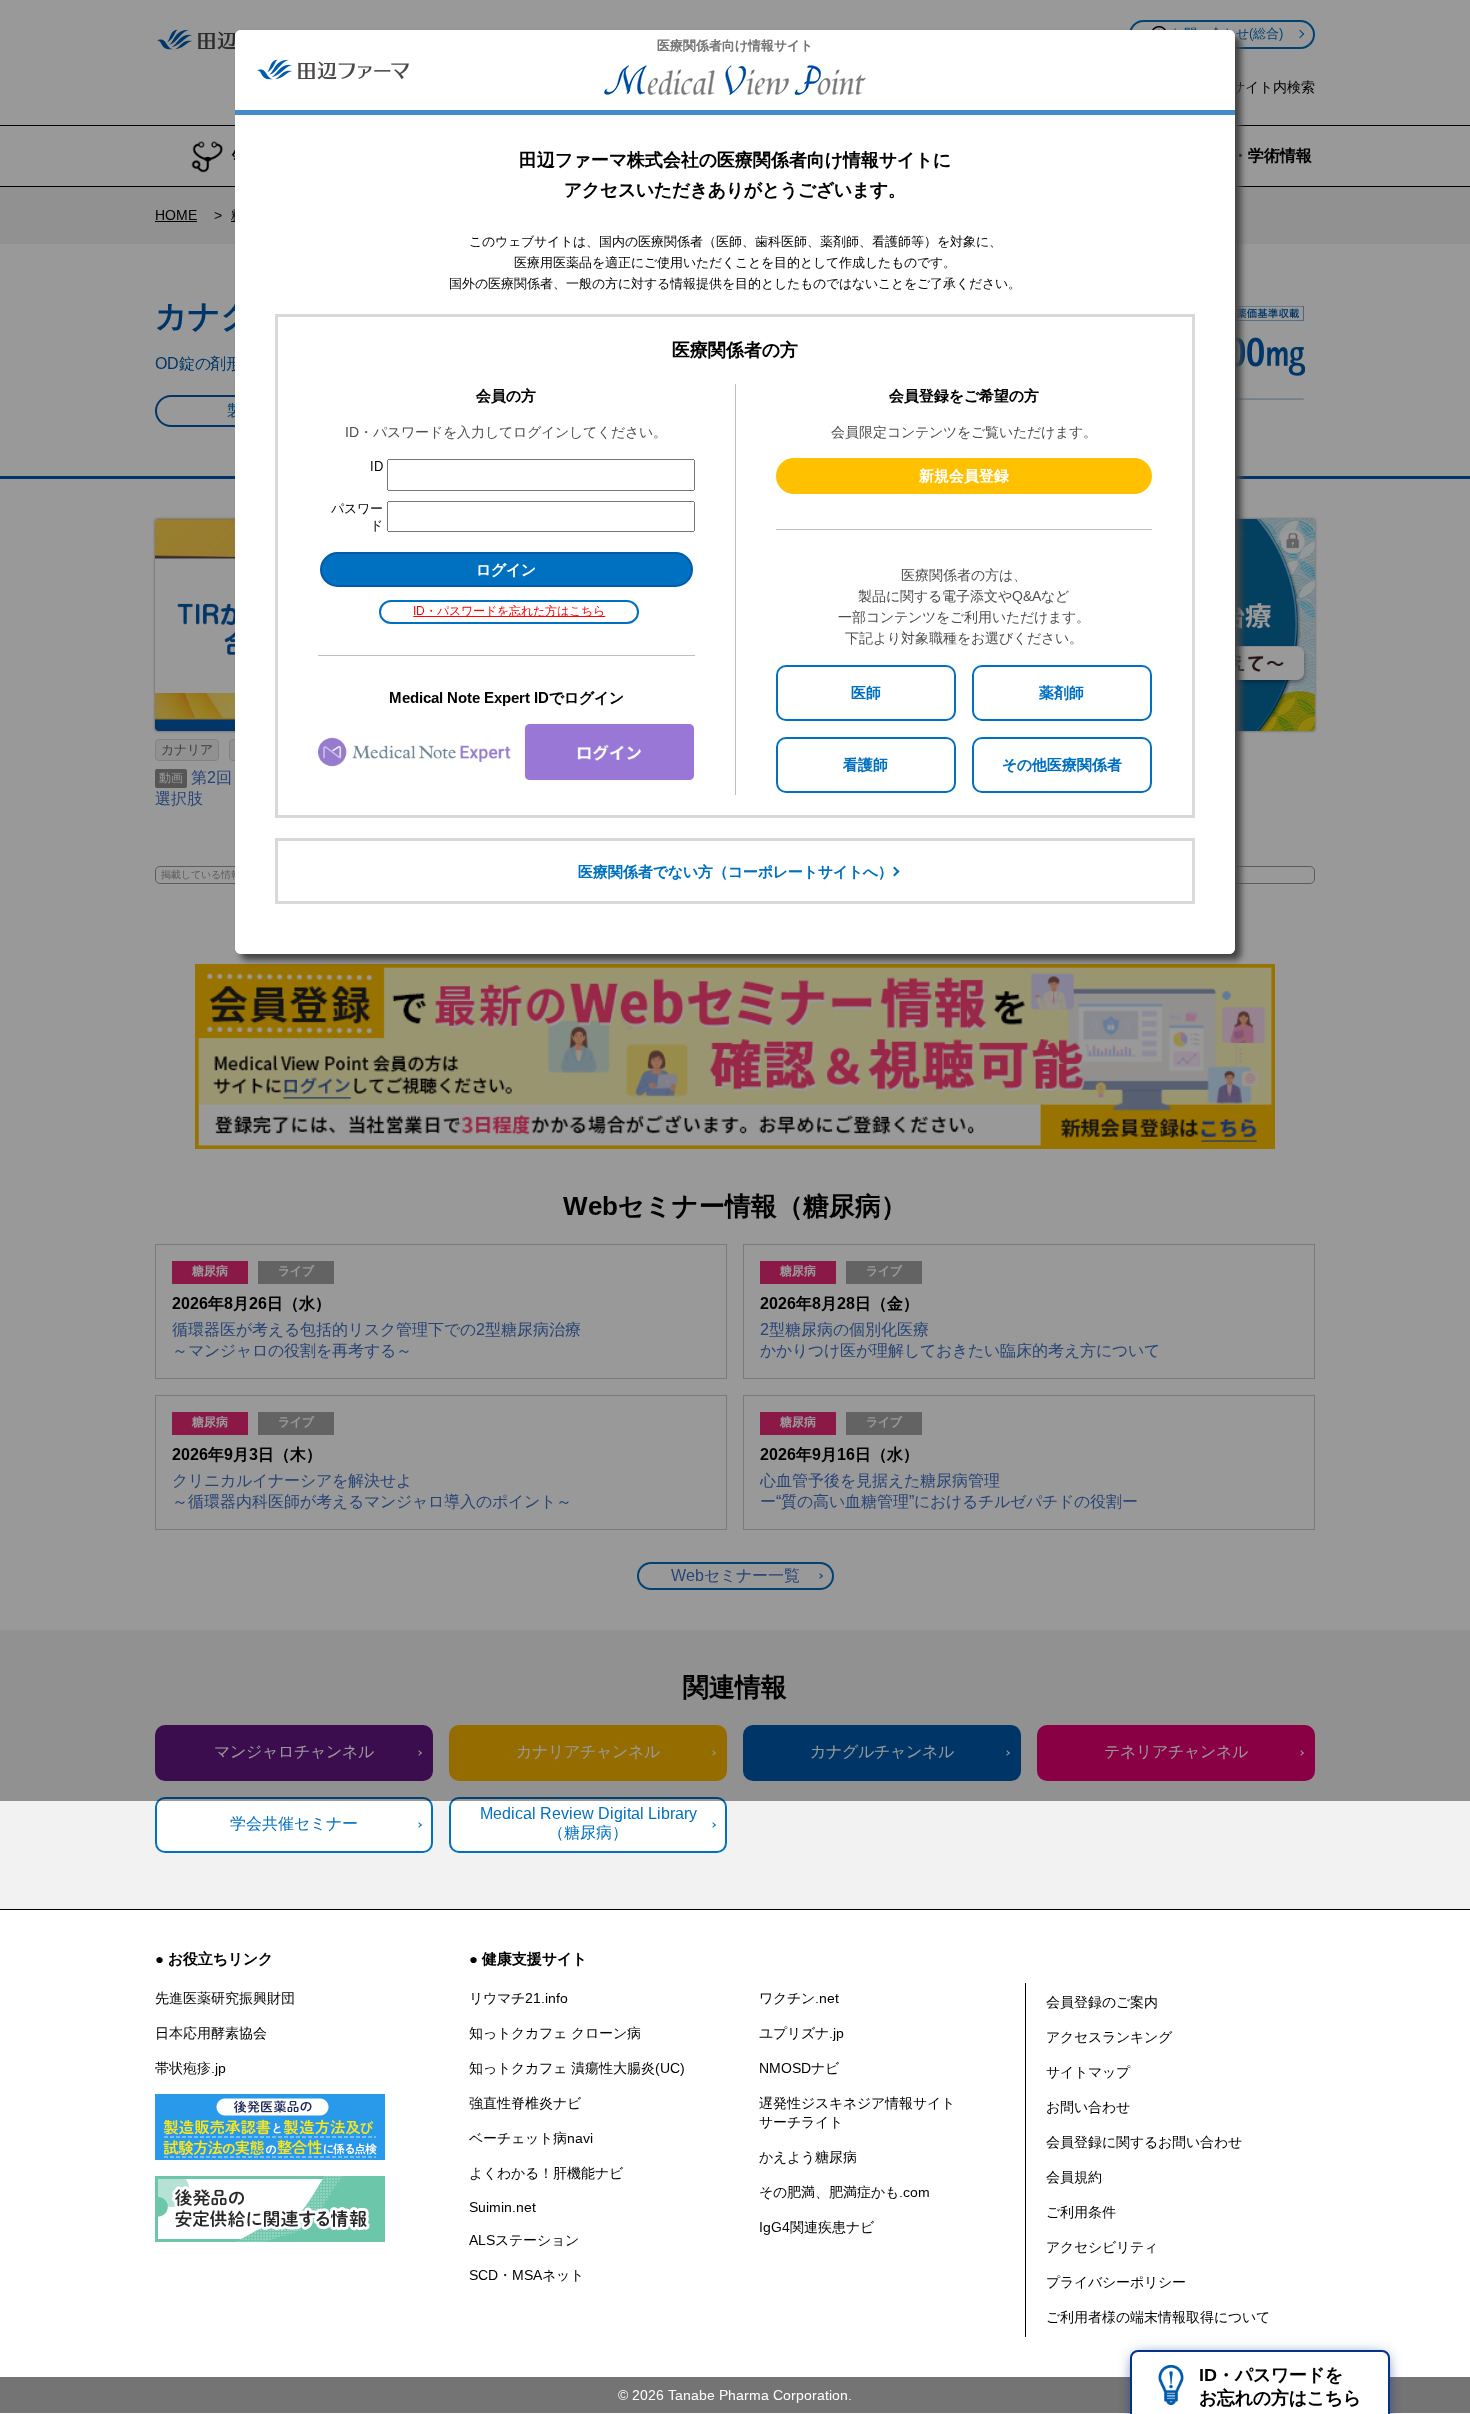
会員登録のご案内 (1102, 2002)
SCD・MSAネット (526, 2275)
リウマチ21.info (518, 1998)
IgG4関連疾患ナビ (816, 2227)
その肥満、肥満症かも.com (844, 2192)
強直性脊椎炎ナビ (525, 2103)
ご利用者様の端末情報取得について (1158, 2317)
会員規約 (1074, 2177)
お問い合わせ (1088, 2107)
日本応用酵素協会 (211, 2033)
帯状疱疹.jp (190, 2068)
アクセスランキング (1109, 2037)
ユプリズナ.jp (801, 2033)
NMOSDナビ (799, 2068)
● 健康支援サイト (528, 1958)
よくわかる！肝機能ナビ (546, 2173)
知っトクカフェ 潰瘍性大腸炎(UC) (577, 2068)
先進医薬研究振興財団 (225, 1998)
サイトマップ (1088, 2072)
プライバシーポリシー (1116, 2282)
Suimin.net (502, 2207)
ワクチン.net (799, 1998)
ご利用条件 (1081, 2212)
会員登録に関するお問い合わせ (1144, 2142)
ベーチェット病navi (531, 2138)
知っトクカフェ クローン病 (555, 2033)
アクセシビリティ (1102, 2247)
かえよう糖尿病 (808, 2157)
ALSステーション (524, 2240)
